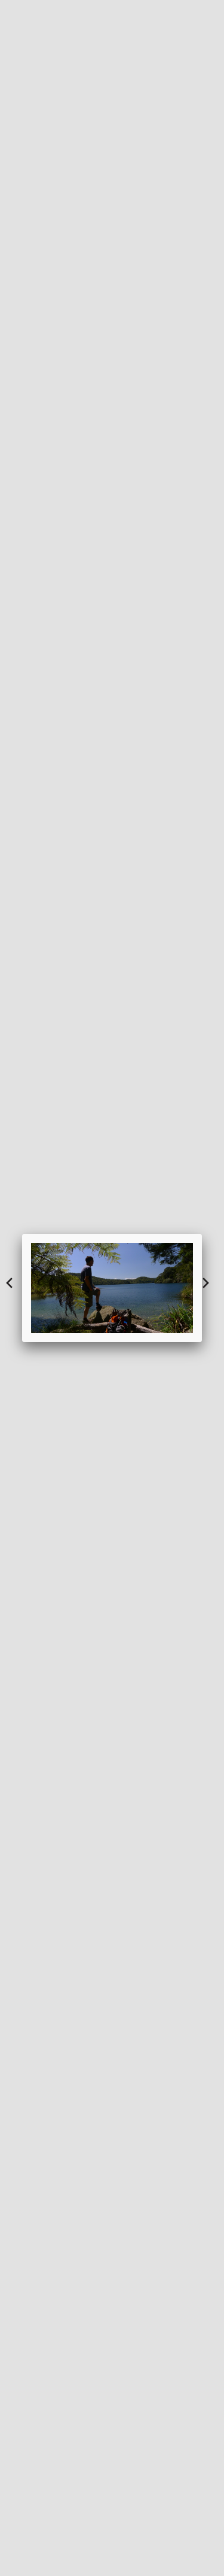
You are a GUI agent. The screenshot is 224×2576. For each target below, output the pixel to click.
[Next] (173, 1288)
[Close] (202, 1234)
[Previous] (51, 1288)
